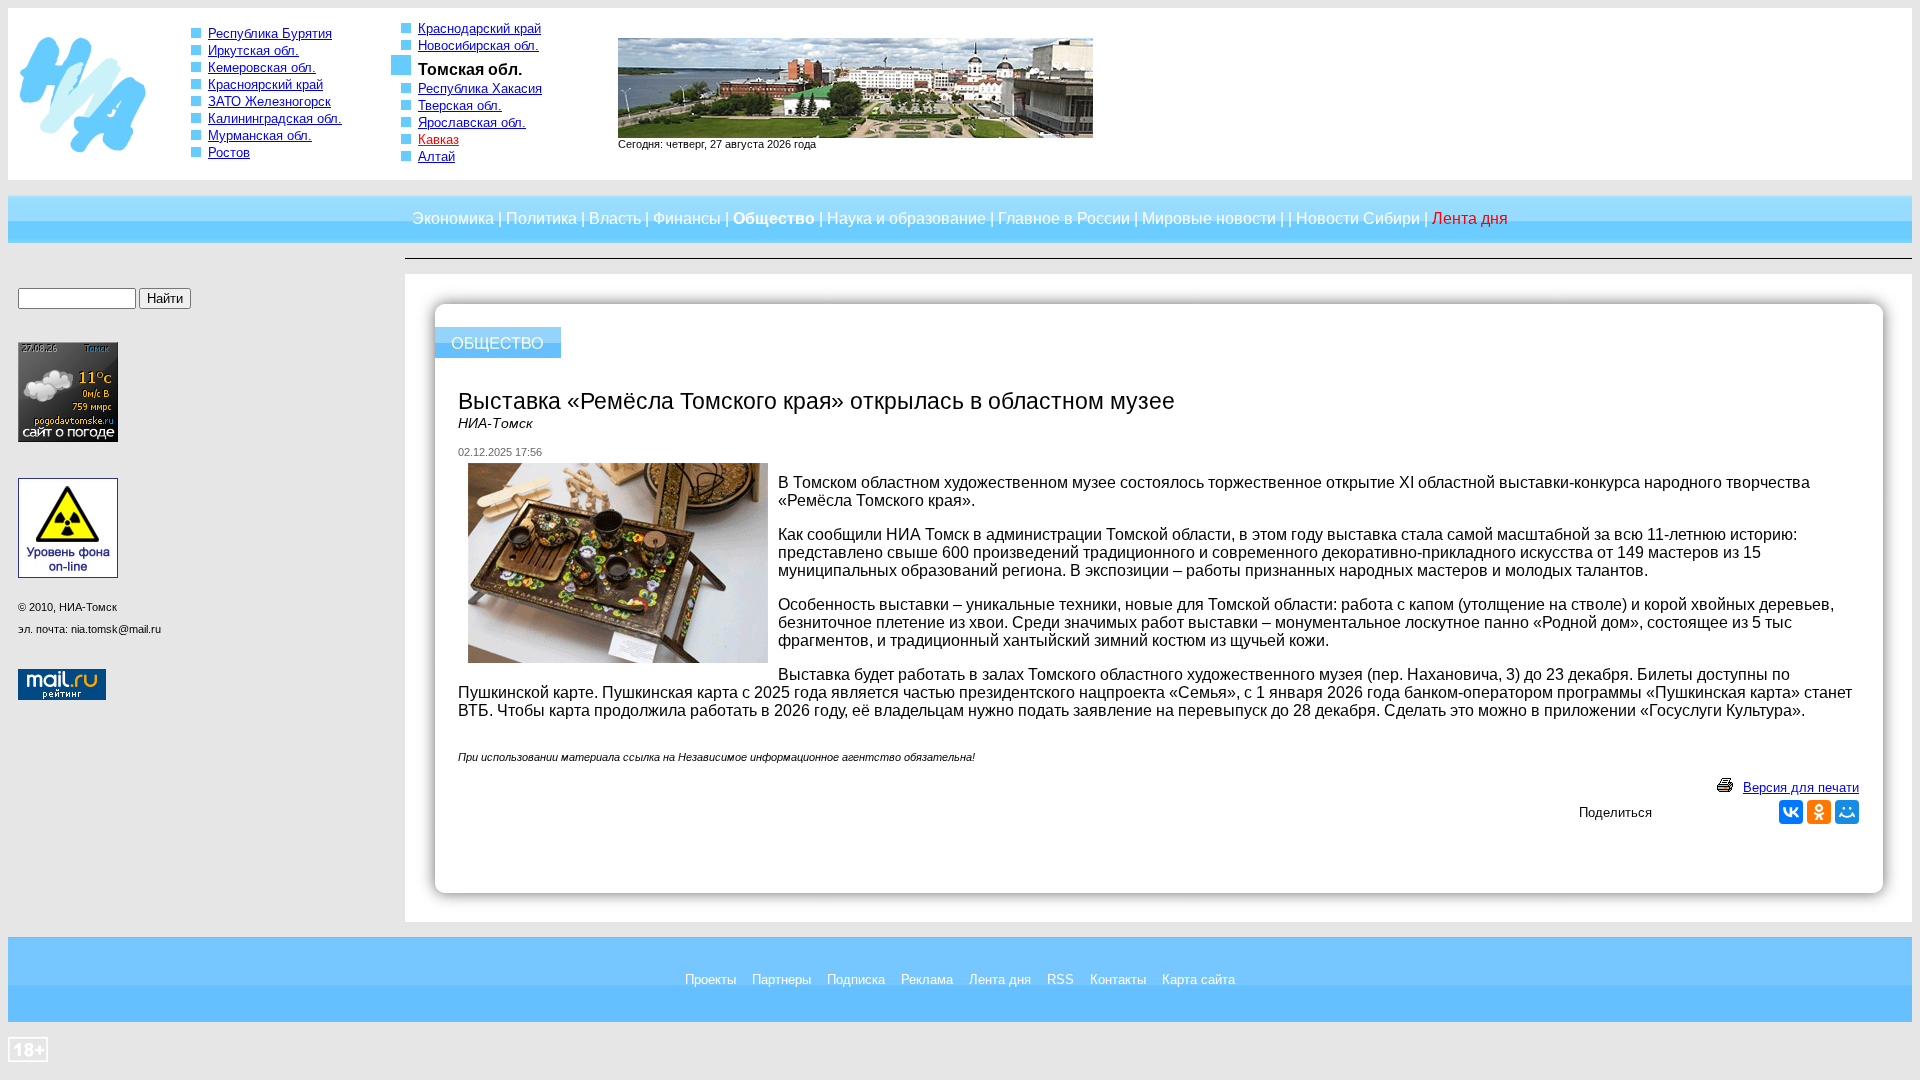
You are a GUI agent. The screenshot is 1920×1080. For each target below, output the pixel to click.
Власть (615, 218)
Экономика (453, 218)
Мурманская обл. (260, 135)
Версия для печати (1801, 787)
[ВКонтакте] (1791, 812)
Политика (541, 218)
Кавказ (438, 139)
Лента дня (1000, 979)
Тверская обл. (460, 105)
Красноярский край (265, 84)
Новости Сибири (1358, 218)
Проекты (710, 979)
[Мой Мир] (1847, 812)
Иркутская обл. (253, 50)
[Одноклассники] (1819, 812)
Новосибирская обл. (478, 45)
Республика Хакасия (480, 88)
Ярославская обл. (472, 122)
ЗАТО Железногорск (269, 101)
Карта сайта (1198, 979)
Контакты (1118, 979)
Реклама (927, 979)
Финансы (687, 218)
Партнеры (781, 979)
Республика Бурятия (270, 33)
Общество (774, 218)
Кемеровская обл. (262, 67)
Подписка (856, 979)
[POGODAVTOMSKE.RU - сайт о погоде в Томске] (68, 438)
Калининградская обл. (275, 118)
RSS (1060, 979)
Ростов (229, 152)
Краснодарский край (479, 28)
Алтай (436, 156)
